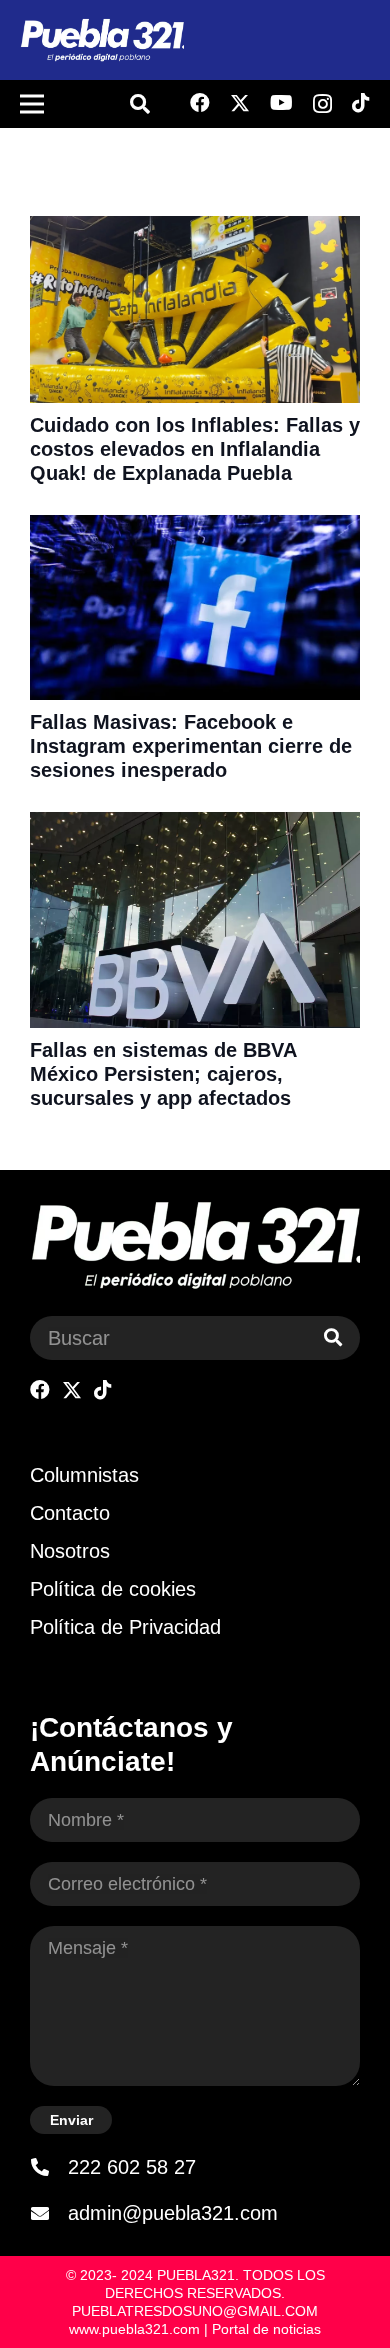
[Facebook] (200, 103)
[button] (140, 104)
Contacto (70, 1513)
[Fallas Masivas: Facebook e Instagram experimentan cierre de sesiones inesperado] (195, 528)
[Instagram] (322, 104)
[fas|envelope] (49, 2213)
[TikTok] (361, 103)
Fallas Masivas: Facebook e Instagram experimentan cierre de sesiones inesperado (191, 746)
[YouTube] (281, 103)
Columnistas (84, 1475)
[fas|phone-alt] (49, 2167)
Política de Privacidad (125, 1627)
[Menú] (32, 104)
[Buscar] (333, 1338)
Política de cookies (113, 1589)
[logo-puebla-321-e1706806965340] (102, 40)
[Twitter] (240, 103)
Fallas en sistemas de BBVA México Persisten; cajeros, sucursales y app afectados (163, 1074)
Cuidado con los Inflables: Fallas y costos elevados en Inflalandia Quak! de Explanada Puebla (195, 449)
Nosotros (70, 1551)
